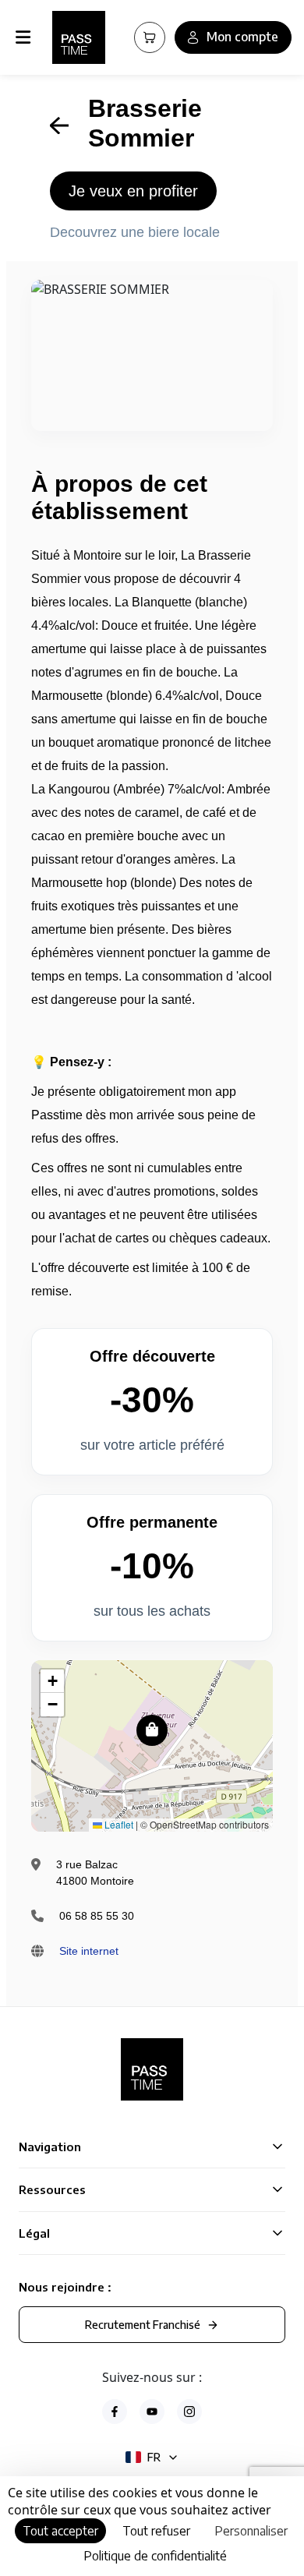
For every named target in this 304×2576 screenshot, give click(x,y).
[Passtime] (79, 37)
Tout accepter (60, 2531)
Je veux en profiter (133, 191)
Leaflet (118, 1824)
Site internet (89, 1951)
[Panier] (150, 37)
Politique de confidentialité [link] (155, 2556)
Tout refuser (156, 2531)
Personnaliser (251, 2531)
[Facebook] (115, 2412)
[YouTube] (152, 2412)
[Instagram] (189, 2412)
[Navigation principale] (26, 37)
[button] (152, 1730)
